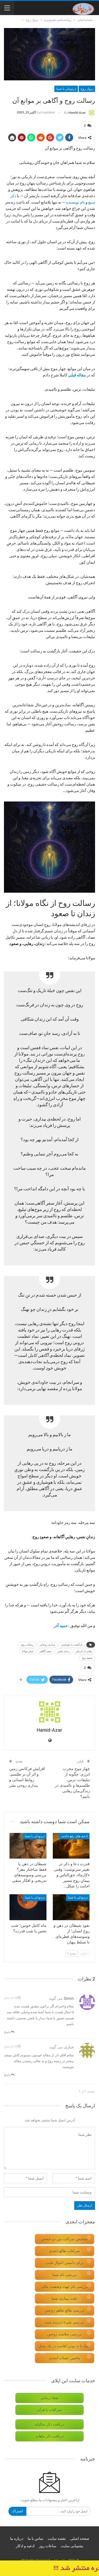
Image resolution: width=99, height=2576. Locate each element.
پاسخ (8, 2032)
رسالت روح (27, 1645)
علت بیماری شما (65, 2299)
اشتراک (17, 2511)
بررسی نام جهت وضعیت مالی (65, 2287)
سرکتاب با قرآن (49, 2410)
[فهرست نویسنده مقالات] (49, 1712)
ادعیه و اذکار (25, 2546)
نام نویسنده (75, 202)
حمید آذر (61, 1625)
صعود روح (87, 1658)
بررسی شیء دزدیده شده (65, 2322)
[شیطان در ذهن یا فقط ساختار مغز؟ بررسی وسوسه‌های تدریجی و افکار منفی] (28, 1846)
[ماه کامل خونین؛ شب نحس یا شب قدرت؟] (28, 1907)
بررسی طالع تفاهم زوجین (65, 2310)
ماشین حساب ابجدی (65, 2358)
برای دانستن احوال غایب (65, 2263)
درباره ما (17, 2538)
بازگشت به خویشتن (72, 1645)
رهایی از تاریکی (84, 1651)
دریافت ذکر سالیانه (49, 2424)
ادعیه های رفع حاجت (74, 1836)
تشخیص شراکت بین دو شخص (65, 2239)
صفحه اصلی (80, 2538)
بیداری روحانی (47, 1645)
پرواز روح (87, 89)
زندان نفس (63, 1651)
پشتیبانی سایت (72, 2546)
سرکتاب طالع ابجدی (65, 2251)
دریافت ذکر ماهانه (50, 2436)
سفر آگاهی (45, 1651)
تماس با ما (36, 2538)
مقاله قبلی (77, 375)
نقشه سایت (57, 2538)
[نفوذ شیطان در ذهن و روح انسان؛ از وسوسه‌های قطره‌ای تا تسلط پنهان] (71, 1907)
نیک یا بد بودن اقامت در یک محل (64, 2346)
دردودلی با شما (66, 89)
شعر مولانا (28, 1651)
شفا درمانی (50, 2398)
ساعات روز (48, 2546)
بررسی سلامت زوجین (65, 2334)
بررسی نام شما (65, 2275)
